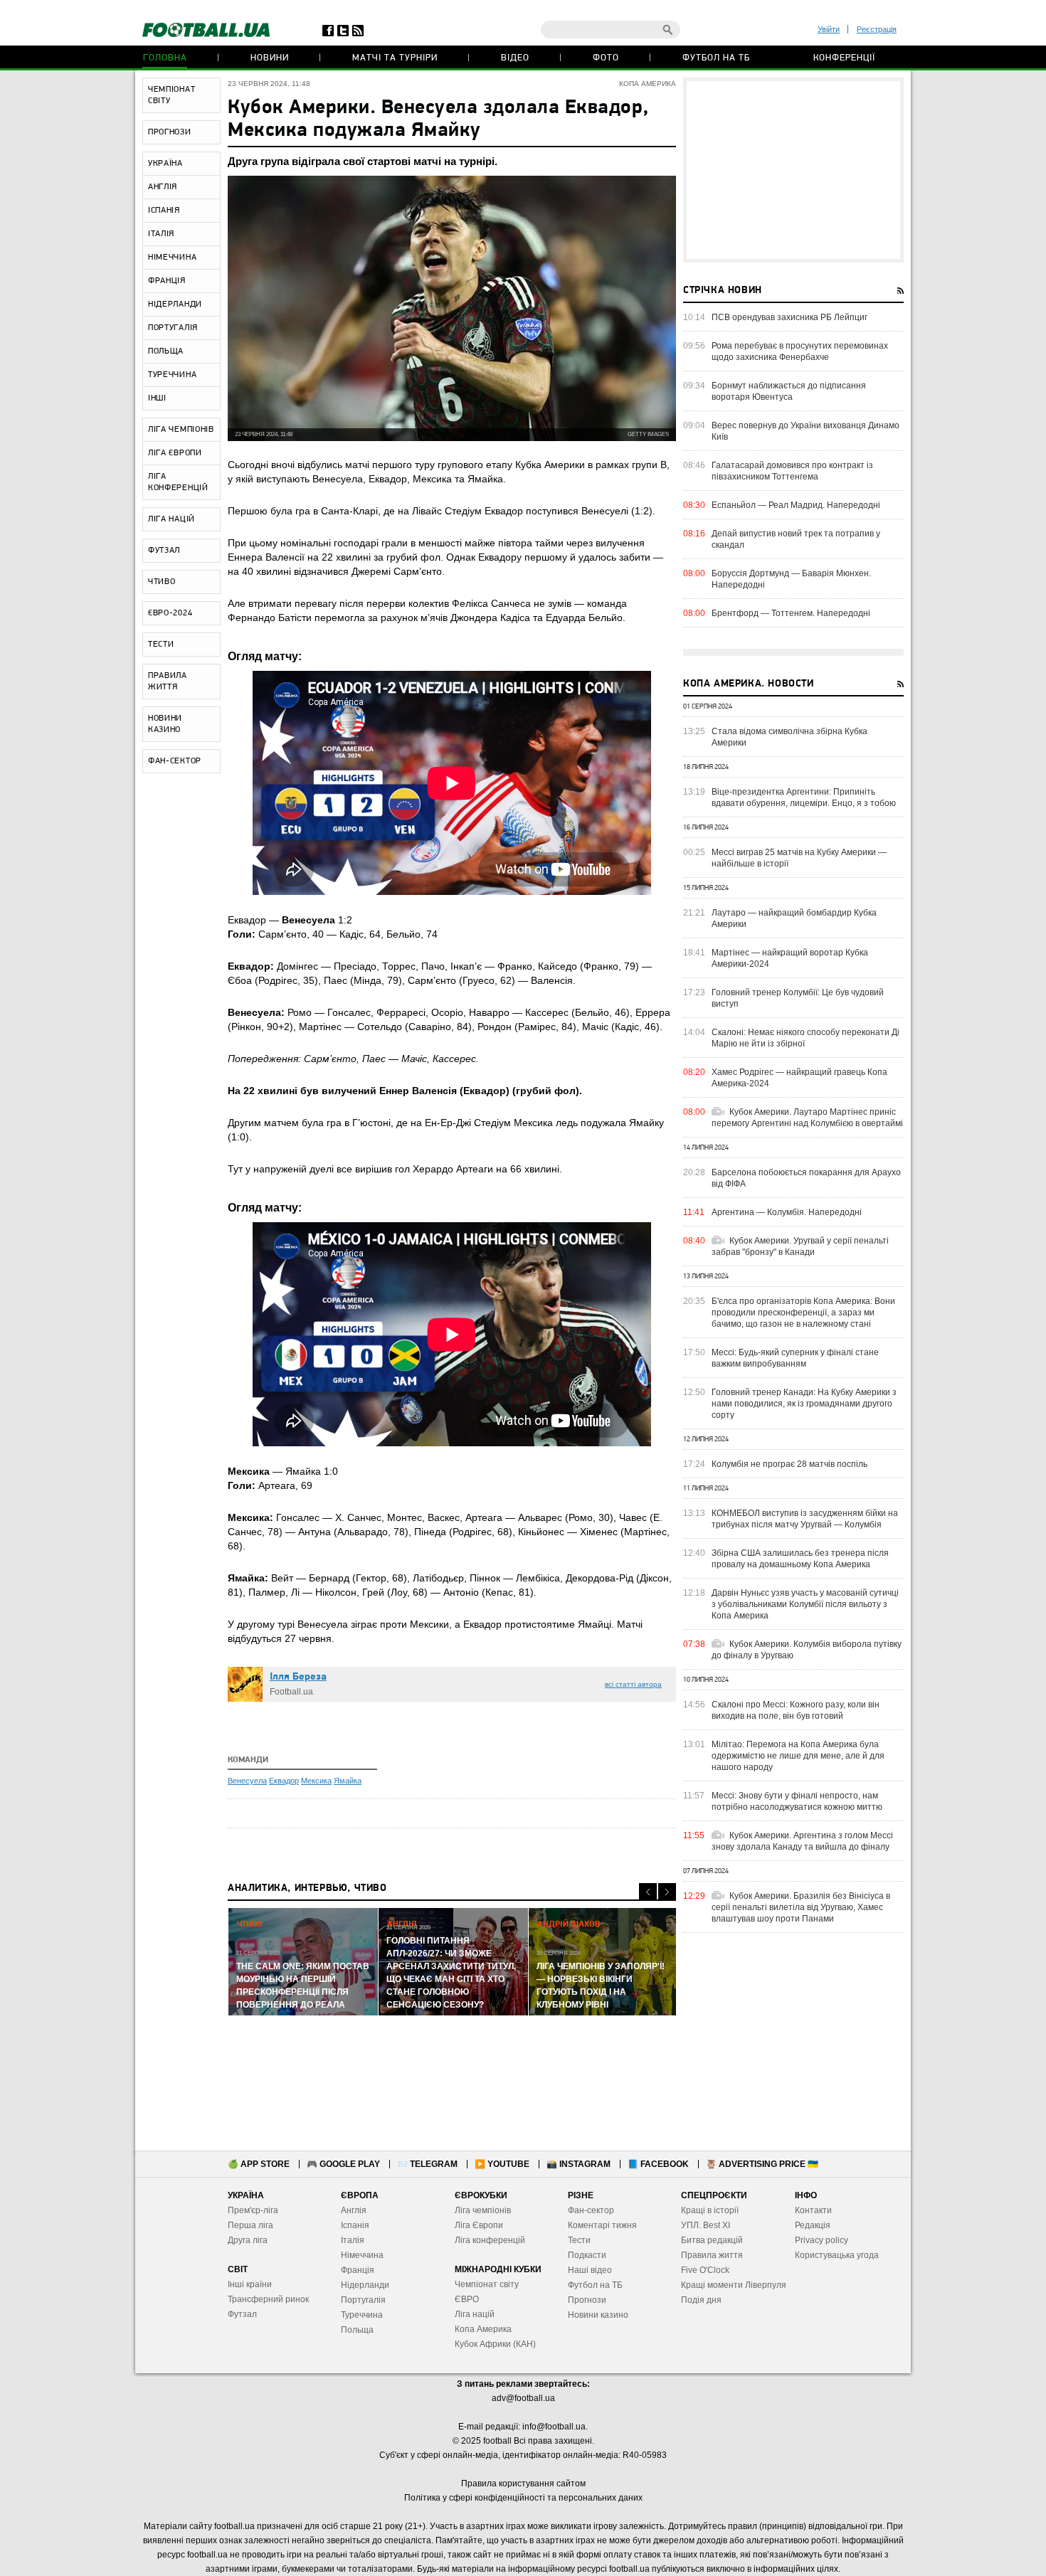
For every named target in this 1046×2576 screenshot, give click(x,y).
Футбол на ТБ (716, 58)
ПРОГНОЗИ (170, 132)
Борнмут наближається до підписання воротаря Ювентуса (789, 391)
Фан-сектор (591, 2210)
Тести (579, 2240)
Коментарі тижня (602, 2225)
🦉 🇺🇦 (762, 2164)
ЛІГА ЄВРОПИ (175, 453)
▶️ (502, 2164)
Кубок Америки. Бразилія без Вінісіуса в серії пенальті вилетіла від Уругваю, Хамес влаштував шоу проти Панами (801, 1907)
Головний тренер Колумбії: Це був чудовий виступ (798, 998)
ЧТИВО (162, 582)
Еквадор (284, 1781)
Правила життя (712, 2255)
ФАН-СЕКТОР (175, 761)
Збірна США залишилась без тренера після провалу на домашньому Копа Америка (800, 1559)
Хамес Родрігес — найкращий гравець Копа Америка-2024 (799, 1078)
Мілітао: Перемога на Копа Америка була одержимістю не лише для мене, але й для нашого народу (798, 1756)
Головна (165, 58)
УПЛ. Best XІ (706, 2225)
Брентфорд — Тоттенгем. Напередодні (791, 613)
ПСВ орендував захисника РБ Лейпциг (789, 317)
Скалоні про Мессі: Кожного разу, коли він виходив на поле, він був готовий (796, 1710)
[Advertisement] (793, 170)
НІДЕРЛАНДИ (175, 304)
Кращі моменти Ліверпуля (734, 2285)
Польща (357, 2330)
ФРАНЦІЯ (167, 281)
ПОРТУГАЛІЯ (173, 328)
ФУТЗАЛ (164, 551)
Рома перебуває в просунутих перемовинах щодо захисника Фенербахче (800, 351)
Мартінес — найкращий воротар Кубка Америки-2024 (790, 958)
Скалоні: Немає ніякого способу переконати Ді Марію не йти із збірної (805, 1038)
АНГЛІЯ (163, 187)
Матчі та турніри (395, 58)
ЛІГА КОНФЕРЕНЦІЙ (178, 482)
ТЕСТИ (161, 645)
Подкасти (587, 2255)
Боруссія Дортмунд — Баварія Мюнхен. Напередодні (791, 579)
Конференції (844, 58)
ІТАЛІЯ (161, 234)
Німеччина (362, 2255)
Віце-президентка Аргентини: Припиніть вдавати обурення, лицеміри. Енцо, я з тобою (804, 797)
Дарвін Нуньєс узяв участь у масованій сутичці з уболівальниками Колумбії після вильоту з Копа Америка (805, 1604)
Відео (515, 58)
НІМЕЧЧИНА (172, 258)
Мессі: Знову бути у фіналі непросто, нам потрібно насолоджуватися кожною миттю (797, 1801)
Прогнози (587, 2300)
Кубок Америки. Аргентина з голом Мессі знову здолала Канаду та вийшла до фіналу (802, 1841)
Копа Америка (483, 2329)
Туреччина (362, 2315)
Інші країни (250, 2284)
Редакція (813, 2225)
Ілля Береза (298, 1677)
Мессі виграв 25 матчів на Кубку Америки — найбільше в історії (799, 858)
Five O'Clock (705, 2270)
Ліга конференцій (490, 2240)
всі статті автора (633, 1684)
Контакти (813, 2210)
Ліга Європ (476, 2225)
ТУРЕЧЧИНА (172, 375)
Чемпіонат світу (487, 2284)
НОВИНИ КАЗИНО (165, 724)
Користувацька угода (837, 2255)
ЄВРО (467, 2299)
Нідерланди (365, 2285)
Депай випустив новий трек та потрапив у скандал (796, 539)
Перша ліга (250, 2225)
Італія (353, 2240)
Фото (606, 58)
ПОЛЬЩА (166, 351)
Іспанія (355, 2225)
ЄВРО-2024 (170, 613)
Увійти (829, 29)
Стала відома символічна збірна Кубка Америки (789, 737)
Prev (648, 1892)
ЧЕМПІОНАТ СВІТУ (171, 95)
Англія (354, 2210)
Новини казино (598, 2315)
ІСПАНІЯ (164, 211)
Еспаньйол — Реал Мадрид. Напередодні (796, 505)
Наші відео (590, 2270)
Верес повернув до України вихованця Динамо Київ (805, 431)
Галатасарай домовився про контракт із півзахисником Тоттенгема (792, 471)
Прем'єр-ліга (253, 2210)
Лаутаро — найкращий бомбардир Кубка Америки (794, 918)
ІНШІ (157, 398)
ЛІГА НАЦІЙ (171, 519)
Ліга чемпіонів (483, 2210)
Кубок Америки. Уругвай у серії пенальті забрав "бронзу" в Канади (800, 1246)
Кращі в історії (710, 2210)
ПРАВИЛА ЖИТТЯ (168, 682)
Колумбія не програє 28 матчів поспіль (789, 1464)
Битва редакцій (712, 2240)
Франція (358, 2270)
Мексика (316, 1781)
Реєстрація (877, 29)
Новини (270, 58)
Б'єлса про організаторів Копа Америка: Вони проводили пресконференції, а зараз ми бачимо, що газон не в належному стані (803, 1313)
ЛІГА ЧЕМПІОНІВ (181, 430)
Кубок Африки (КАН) (495, 2344)
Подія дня (701, 2300)
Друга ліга (248, 2240)
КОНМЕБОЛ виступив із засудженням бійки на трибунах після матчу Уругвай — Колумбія (805, 1519)
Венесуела (247, 1781)
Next (667, 1892)
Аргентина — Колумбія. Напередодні (787, 1212)
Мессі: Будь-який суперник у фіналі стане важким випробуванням (795, 1358)
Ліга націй (475, 2314)
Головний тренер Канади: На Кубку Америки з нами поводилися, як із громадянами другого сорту (804, 1404)
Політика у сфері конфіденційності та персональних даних (523, 2498)
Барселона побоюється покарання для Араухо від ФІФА (806, 1178)
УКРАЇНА (165, 164)
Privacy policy (822, 2240)
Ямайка (348, 1781)
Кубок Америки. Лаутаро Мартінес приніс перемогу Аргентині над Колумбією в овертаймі (807, 1118)
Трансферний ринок (268, 2299)
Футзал (242, 2314)
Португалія (363, 2300)
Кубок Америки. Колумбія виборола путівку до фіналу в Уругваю (807, 1650)
